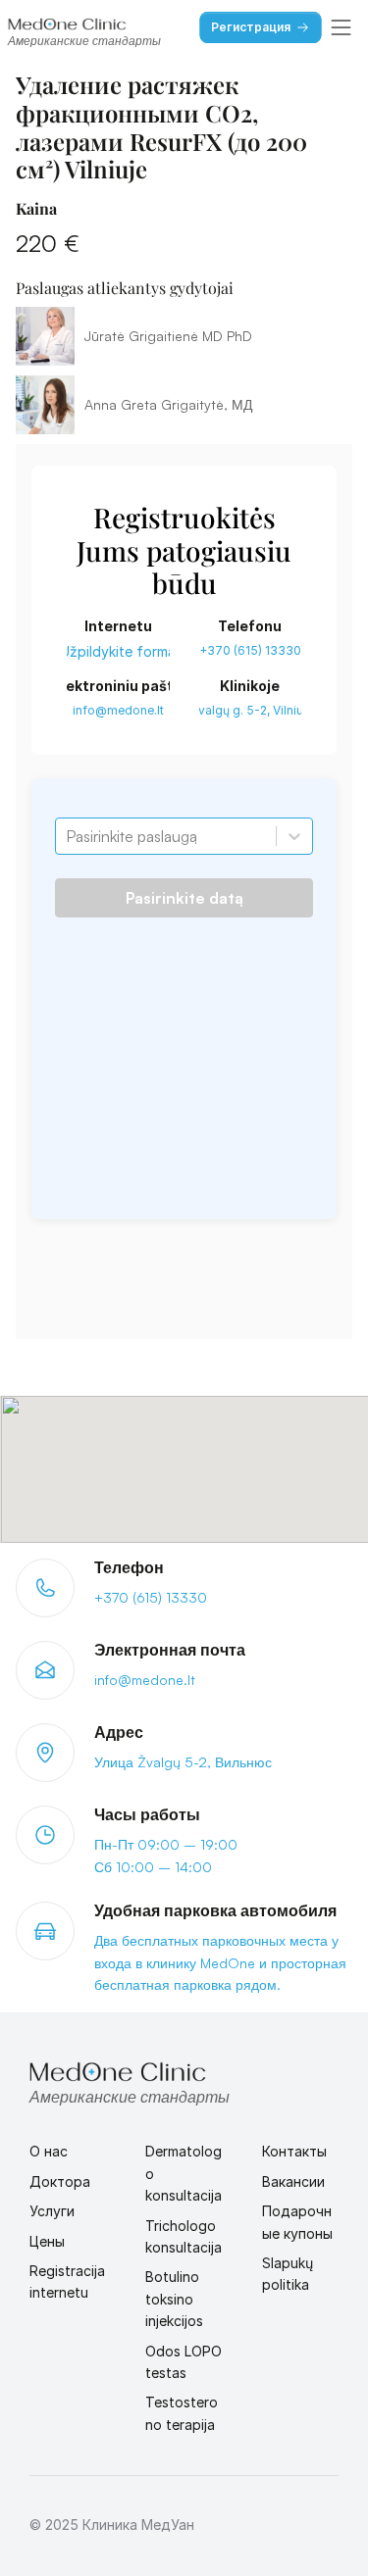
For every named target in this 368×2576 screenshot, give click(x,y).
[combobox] (68, 836)
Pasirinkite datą (184, 898)
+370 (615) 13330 (250, 650)
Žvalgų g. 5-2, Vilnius (250, 710)
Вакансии (293, 2181)
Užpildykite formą (118, 651)
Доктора (60, 2181)
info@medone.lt (118, 710)
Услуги (52, 2211)
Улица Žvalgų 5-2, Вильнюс (183, 1762)
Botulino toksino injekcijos (174, 2299)
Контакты (294, 2151)
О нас (49, 2151)
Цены (47, 2241)
